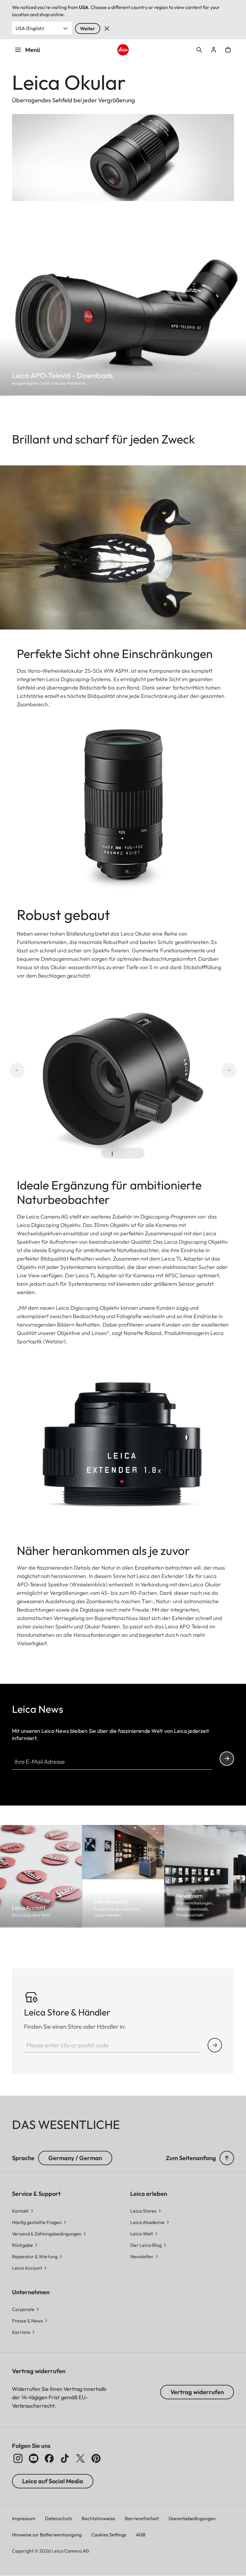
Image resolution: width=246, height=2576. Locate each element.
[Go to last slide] (10, 1070)
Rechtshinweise (98, 2518)
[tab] (112, 1154)
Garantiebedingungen (192, 2518)
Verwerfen (107, 29)
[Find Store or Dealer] (215, 2045)
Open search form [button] (199, 50)
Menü (33, 50)
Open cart (228, 50)
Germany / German (75, 2158)
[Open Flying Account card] (214, 50)
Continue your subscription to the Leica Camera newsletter (227, 1759)
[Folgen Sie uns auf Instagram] (18, 2458)
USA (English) (30, 28)
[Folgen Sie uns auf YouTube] (34, 2458)
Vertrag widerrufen (197, 2392)
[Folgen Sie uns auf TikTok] (65, 2458)
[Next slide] (236, 1070)
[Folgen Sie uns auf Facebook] (49, 2458)
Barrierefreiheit (142, 2518)
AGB (141, 2535)
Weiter (88, 29)
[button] (227, 2158)
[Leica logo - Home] (123, 50)
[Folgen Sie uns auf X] (80, 2458)
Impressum (24, 2518)
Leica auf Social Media (53, 2481)
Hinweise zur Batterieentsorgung (47, 2535)
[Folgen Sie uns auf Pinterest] (96, 2458)
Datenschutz (58, 2518)
